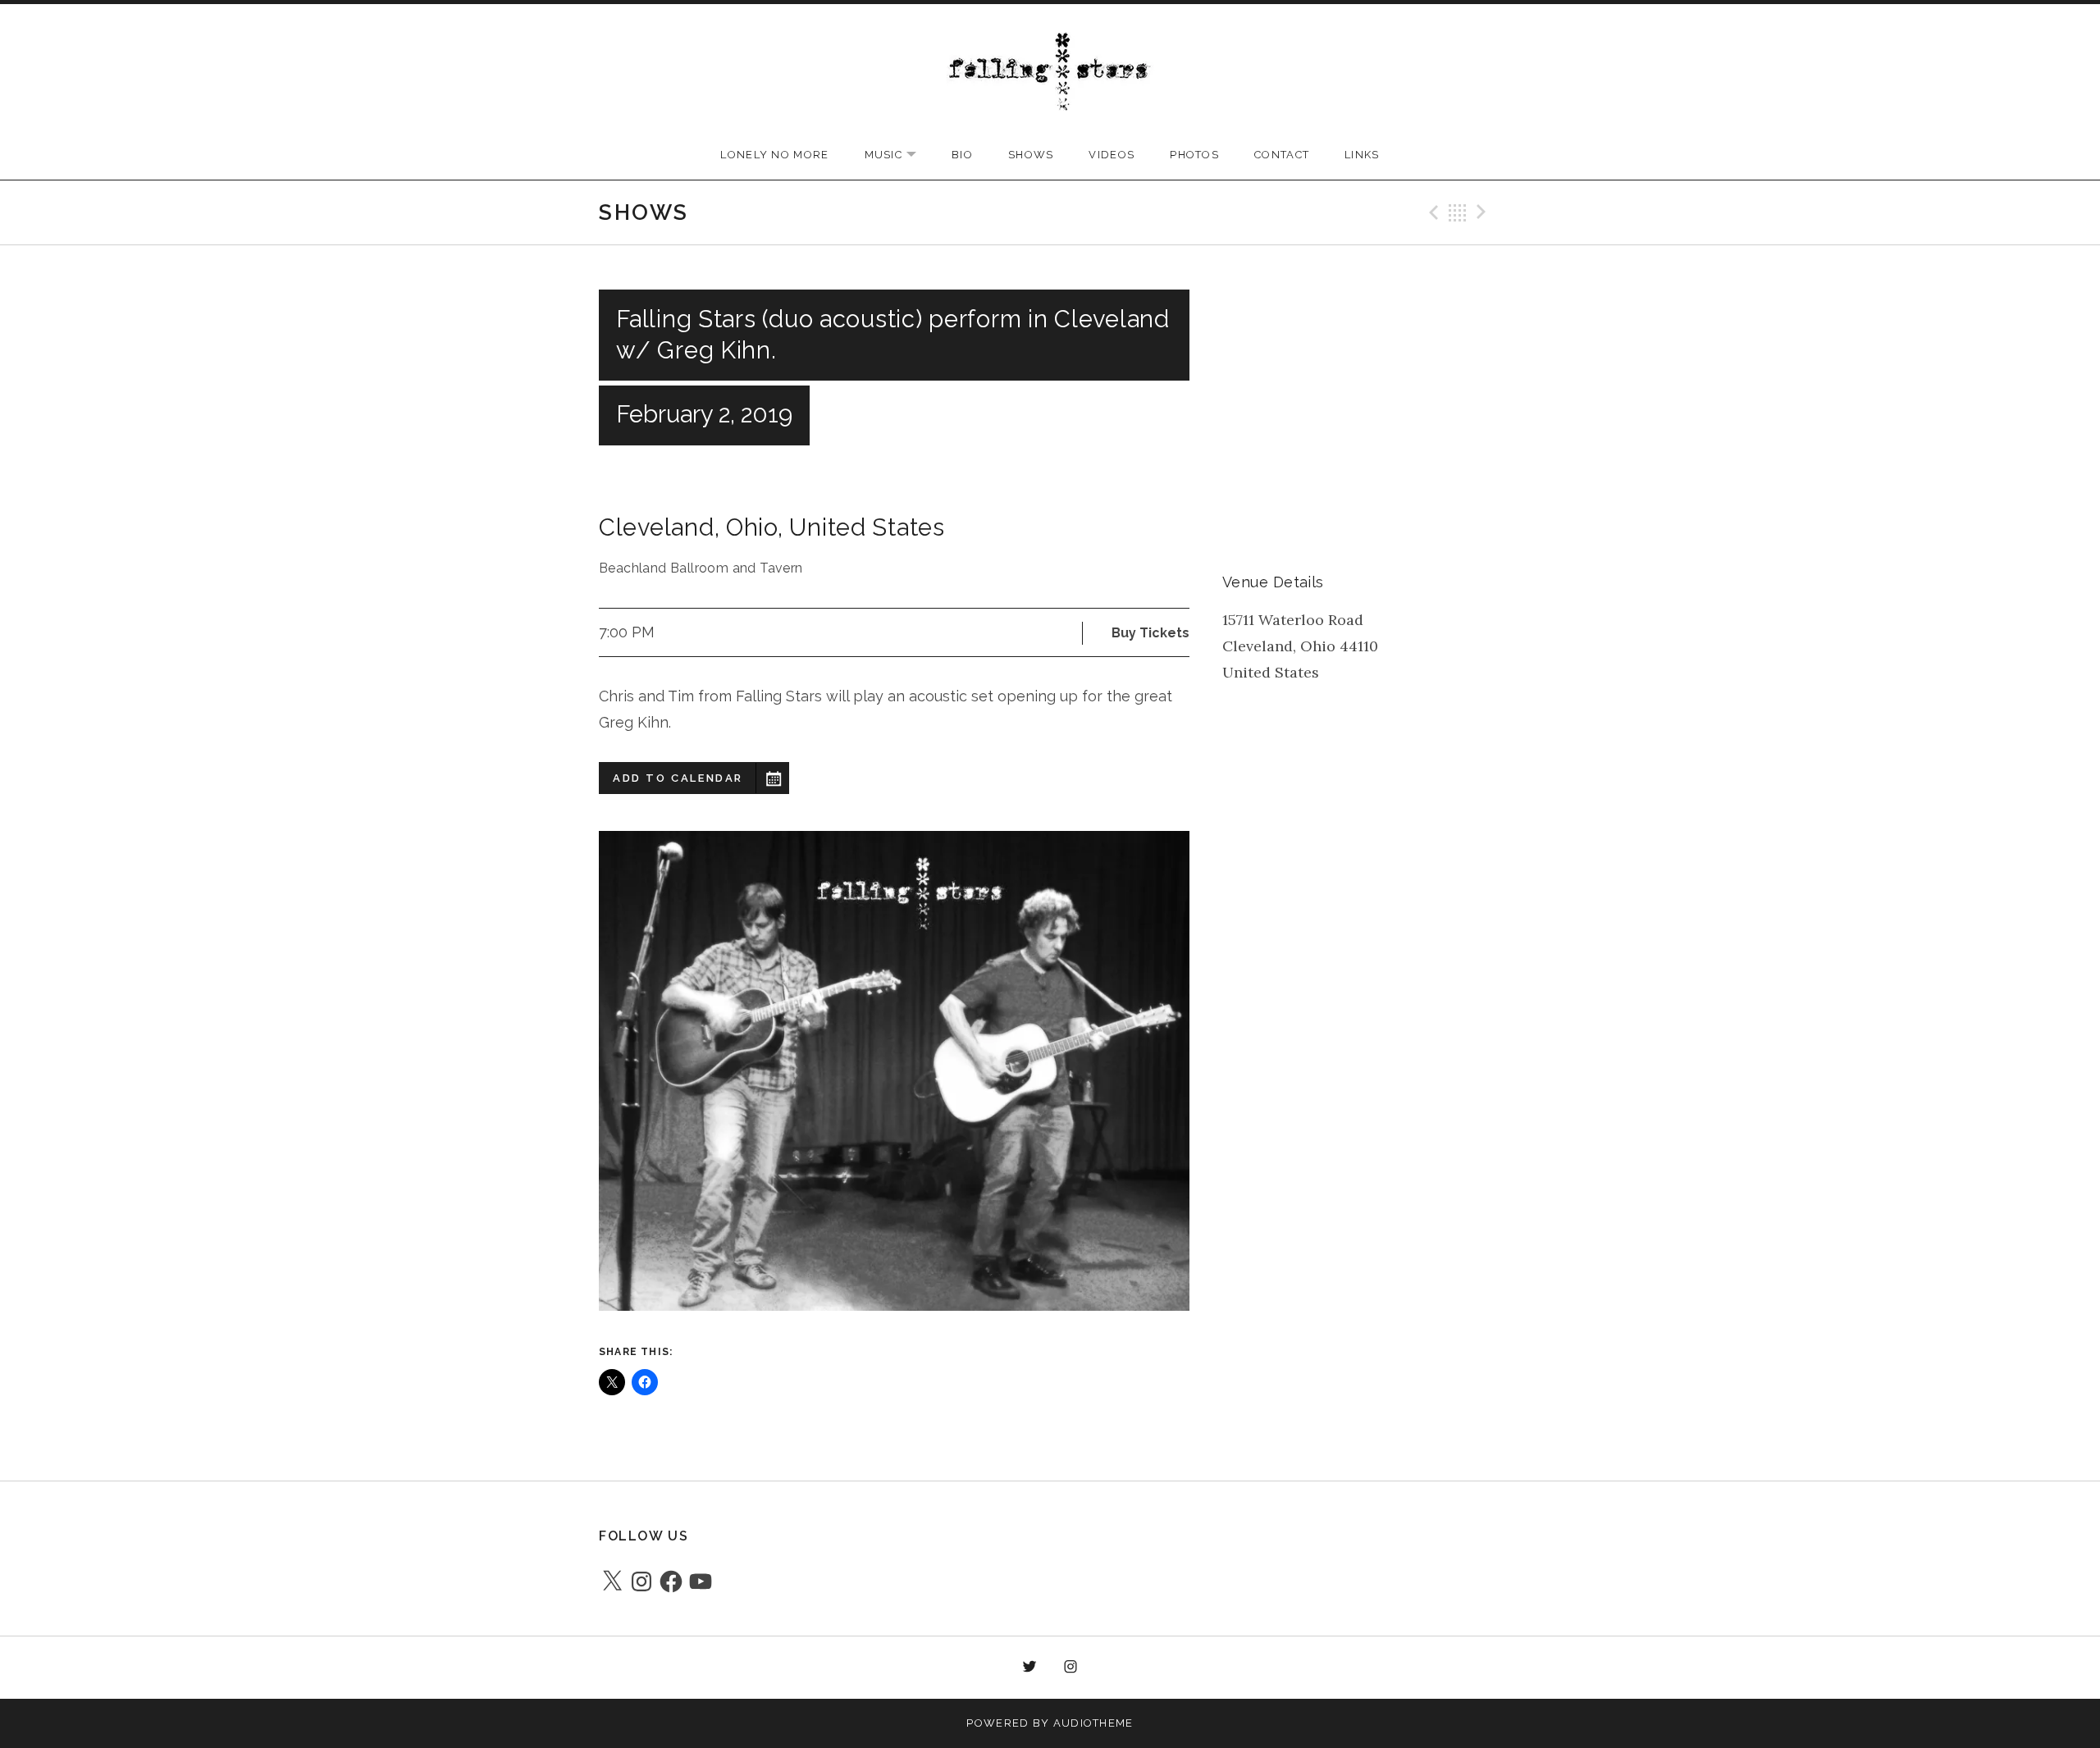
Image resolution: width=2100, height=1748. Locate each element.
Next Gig (1484, 212)
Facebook (988, 1668)
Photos (1194, 155)
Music (899, 155)
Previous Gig (1431, 212)
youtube (1112, 1668)
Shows (1031, 155)
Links (1362, 155)
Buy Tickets (1150, 633)
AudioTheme (1093, 1723)
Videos (1112, 155)
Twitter (1029, 1668)
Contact (1282, 155)
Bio (962, 155)
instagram (1071, 1668)
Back (1458, 212)
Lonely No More (774, 155)
